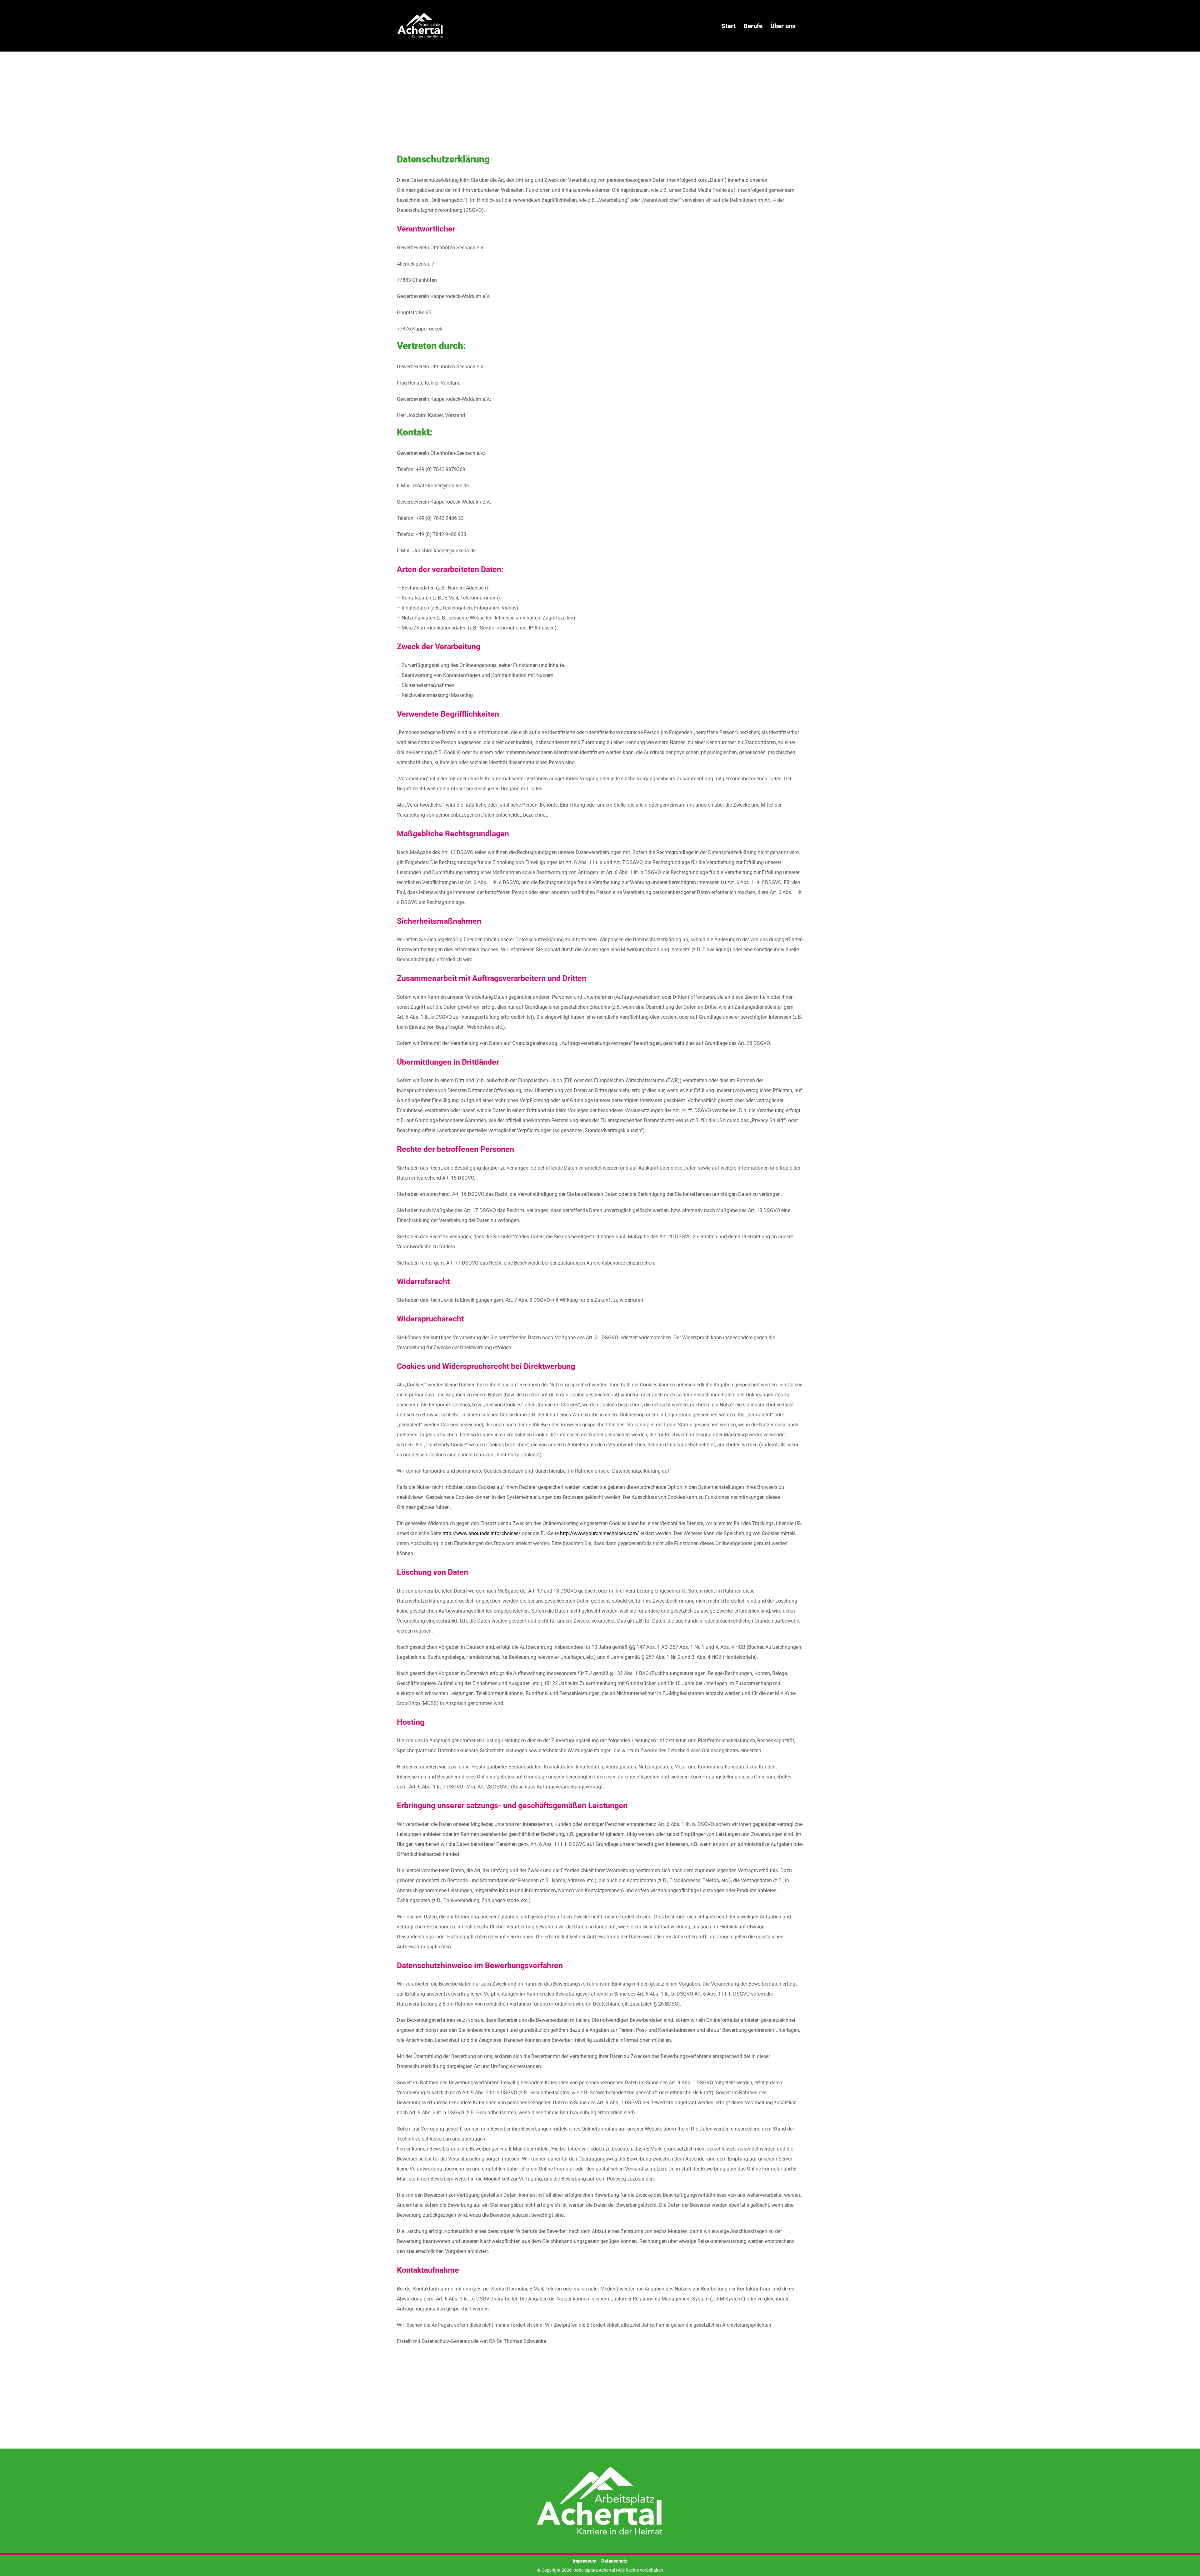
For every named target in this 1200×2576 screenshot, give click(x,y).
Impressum (585, 2561)
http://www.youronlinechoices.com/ (600, 1533)
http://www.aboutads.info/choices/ (482, 1533)
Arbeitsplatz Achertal (595, 2570)
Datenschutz (614, 2561)
